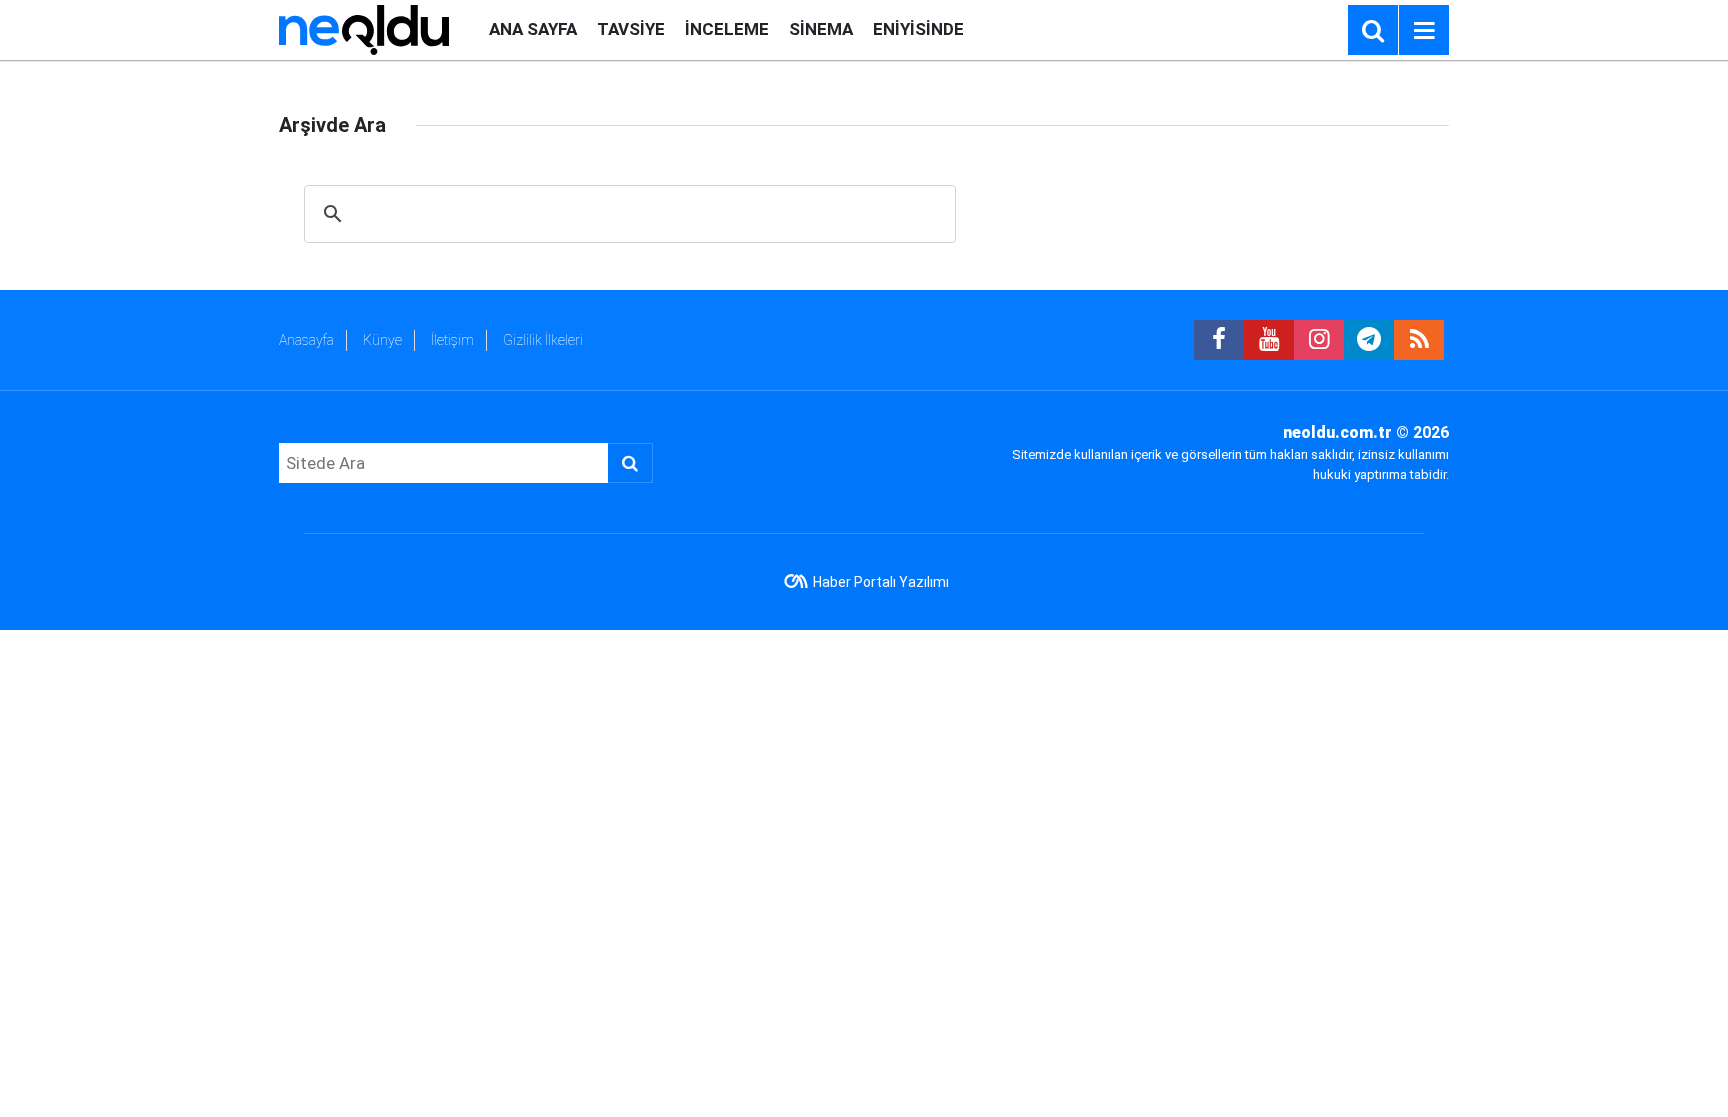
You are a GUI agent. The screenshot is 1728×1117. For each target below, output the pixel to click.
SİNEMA (821, 29)
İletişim (452, 340)
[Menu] (1424, 31)
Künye (382, 340)
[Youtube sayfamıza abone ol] (1269, 340)
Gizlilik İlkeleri (543, 340)
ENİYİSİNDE (918, 29)
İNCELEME (727, 29)
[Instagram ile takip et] (1319, 340)
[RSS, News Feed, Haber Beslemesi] (1419, 340)
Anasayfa (306, 340)
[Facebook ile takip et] (1219, 340)
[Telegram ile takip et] (1369, 340)
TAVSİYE (631, 29)
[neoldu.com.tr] (364, 28)
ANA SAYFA (533, 29)
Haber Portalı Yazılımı (881, 582)
